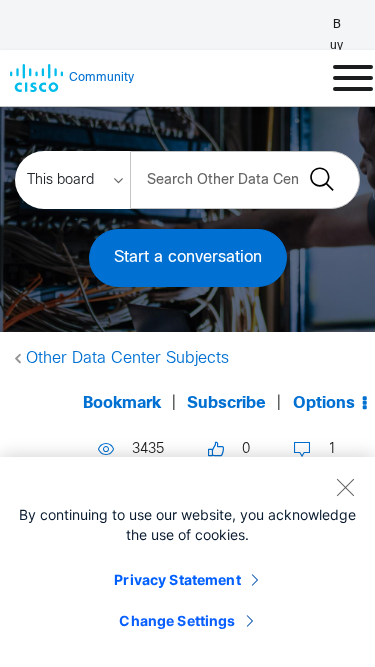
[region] (187, 562)
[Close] (345, 487)
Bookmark (122, 403)
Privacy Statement (177, 579)
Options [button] (324, 403)
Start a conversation (188, 257)
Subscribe (226, 403)
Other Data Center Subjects (127, 358)
